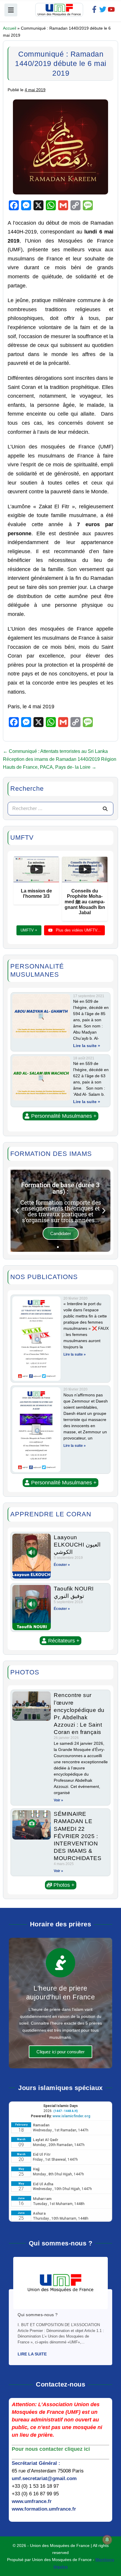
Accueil (10, 28)
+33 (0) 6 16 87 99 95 (35, 2494)
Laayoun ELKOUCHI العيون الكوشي (77, 1544)
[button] (60, 1116)
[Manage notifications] (107, 2540)
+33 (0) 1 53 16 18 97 (35, 2486)
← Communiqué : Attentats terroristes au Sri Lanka (55, 751)
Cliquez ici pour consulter (60, 2052)
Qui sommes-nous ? (38, 2315)
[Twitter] (103, 9)
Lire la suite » (87, 1046)
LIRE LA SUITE (32, 2354)
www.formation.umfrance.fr (44, 2509)
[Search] (105, 809)
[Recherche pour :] (60, 808)
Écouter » (62, 1565)
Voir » (58, 1800)
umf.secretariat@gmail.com (44, 2478)
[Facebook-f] (94, 9)
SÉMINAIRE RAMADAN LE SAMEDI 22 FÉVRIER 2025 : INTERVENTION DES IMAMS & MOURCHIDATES (78, 1836)
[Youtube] (111, 9)
